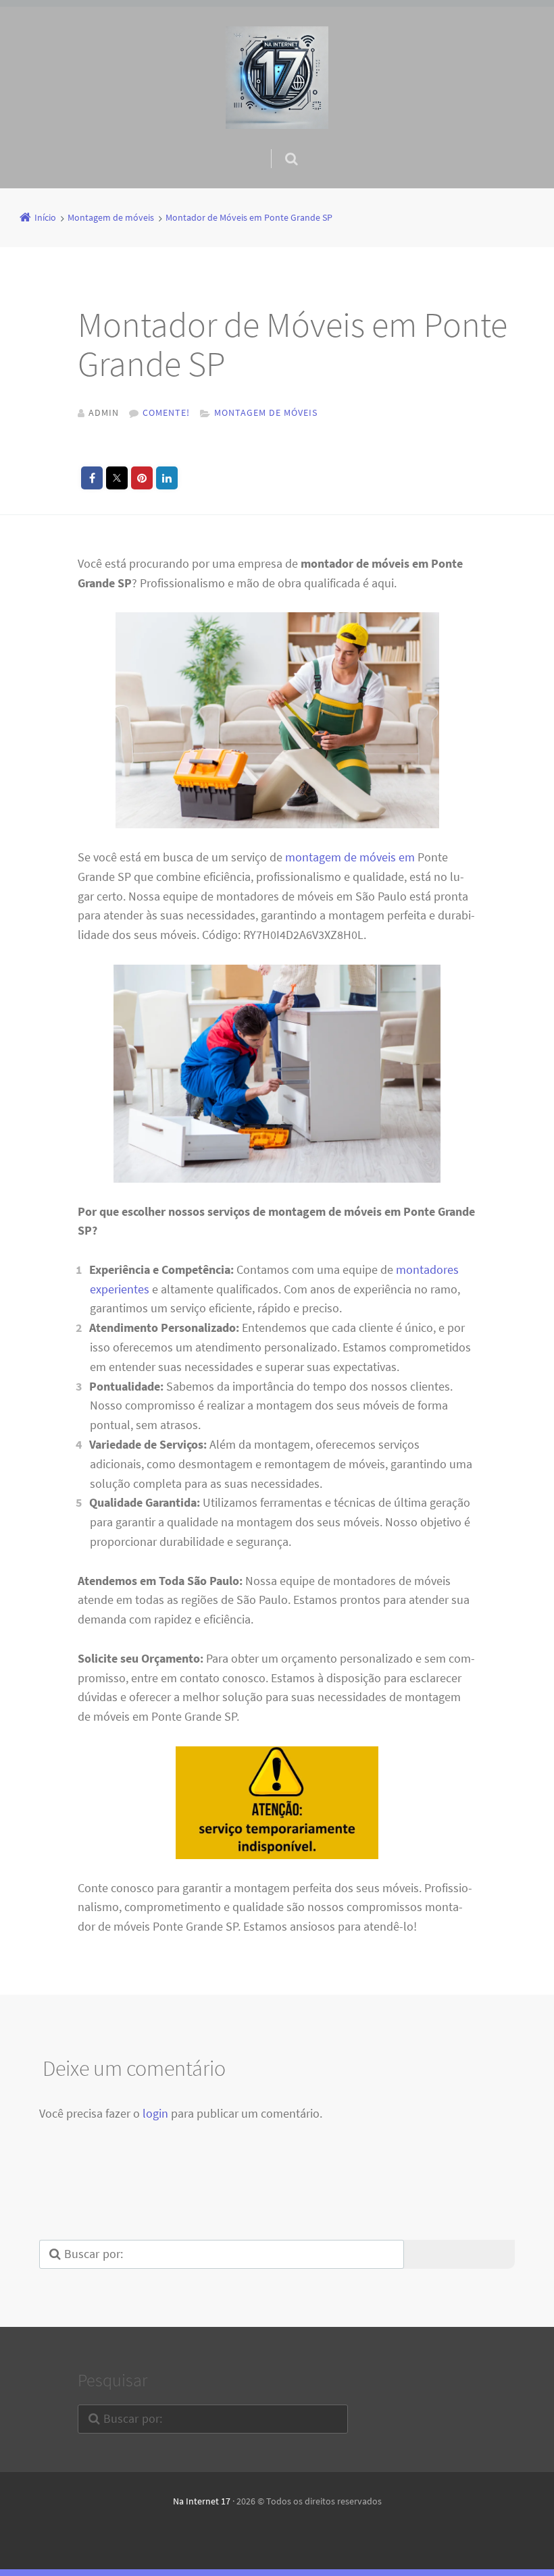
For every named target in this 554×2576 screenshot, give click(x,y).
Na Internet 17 (202, 2501)
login (155, 2113)
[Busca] (279, 145)
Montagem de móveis (266, 412)
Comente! (166, 412)
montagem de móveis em (350, 857)
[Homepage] (277, 78)
